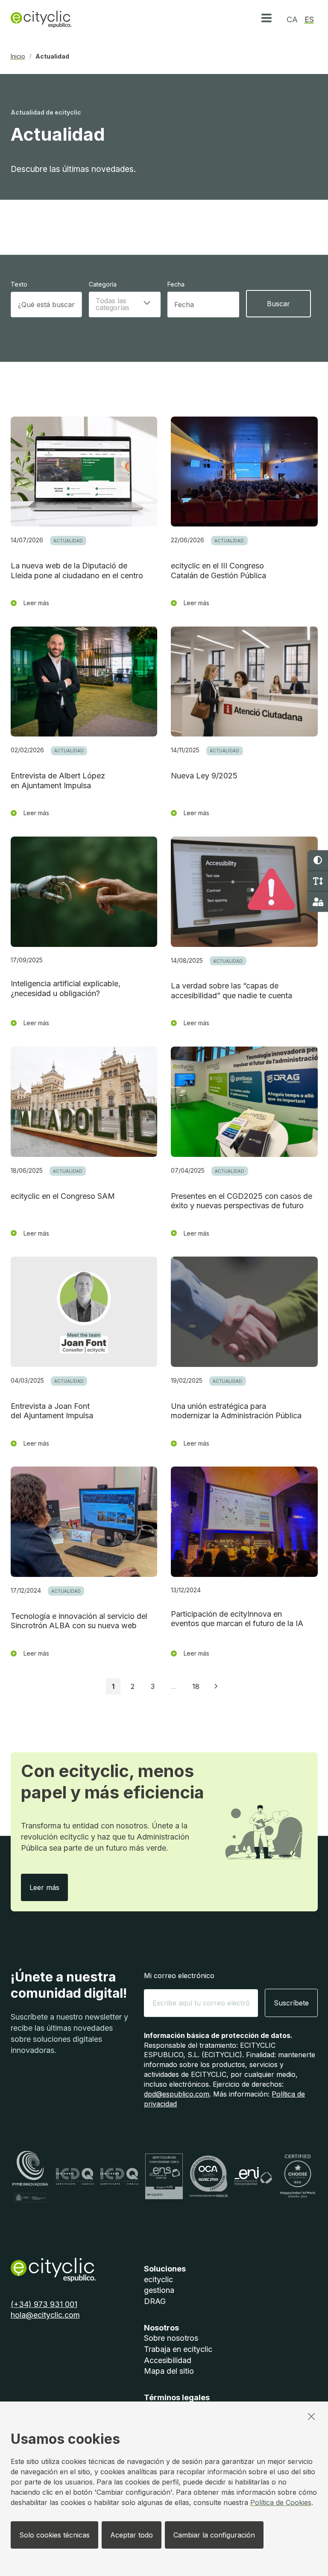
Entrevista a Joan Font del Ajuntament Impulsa (52, 1411)
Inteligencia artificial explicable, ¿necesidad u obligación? (66, 988)
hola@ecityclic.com (45, 2315)
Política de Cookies (281, 2502)
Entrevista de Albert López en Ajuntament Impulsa (58, 781)
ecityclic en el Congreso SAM (63, 1196)
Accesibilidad (168, 2360)
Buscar (278, 304)
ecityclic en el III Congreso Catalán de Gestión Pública (218, 571)
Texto (19, 284)
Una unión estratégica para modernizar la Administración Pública (236, 1411)
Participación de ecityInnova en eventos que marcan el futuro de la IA (237, 1619)
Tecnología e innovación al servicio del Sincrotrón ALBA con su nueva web (79, 1621)
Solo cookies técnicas (54, 2535)
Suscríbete (291, 2003)
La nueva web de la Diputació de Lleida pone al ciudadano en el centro (77, 571)
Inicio (18, 56)
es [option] (309, 19)
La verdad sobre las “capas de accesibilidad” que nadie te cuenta (231, 991)
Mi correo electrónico (179, 1976)
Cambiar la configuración (214, 2535)
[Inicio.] (41, 19)
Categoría (103, 284)
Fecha (176, 284)
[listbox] (125, 305)
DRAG (155, 2301)
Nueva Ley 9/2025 (204, 776)
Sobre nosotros (171, 2338)
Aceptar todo (132, 2535)
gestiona (159, 2290)
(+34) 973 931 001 (44, 2304)
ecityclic (158, 2279)
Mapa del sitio (169, 2371)
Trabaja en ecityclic (178, 2349)
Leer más (49, 1887)
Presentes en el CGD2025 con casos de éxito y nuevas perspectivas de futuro (242, 1201)
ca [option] (292, 19)
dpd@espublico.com (177, 2094)
